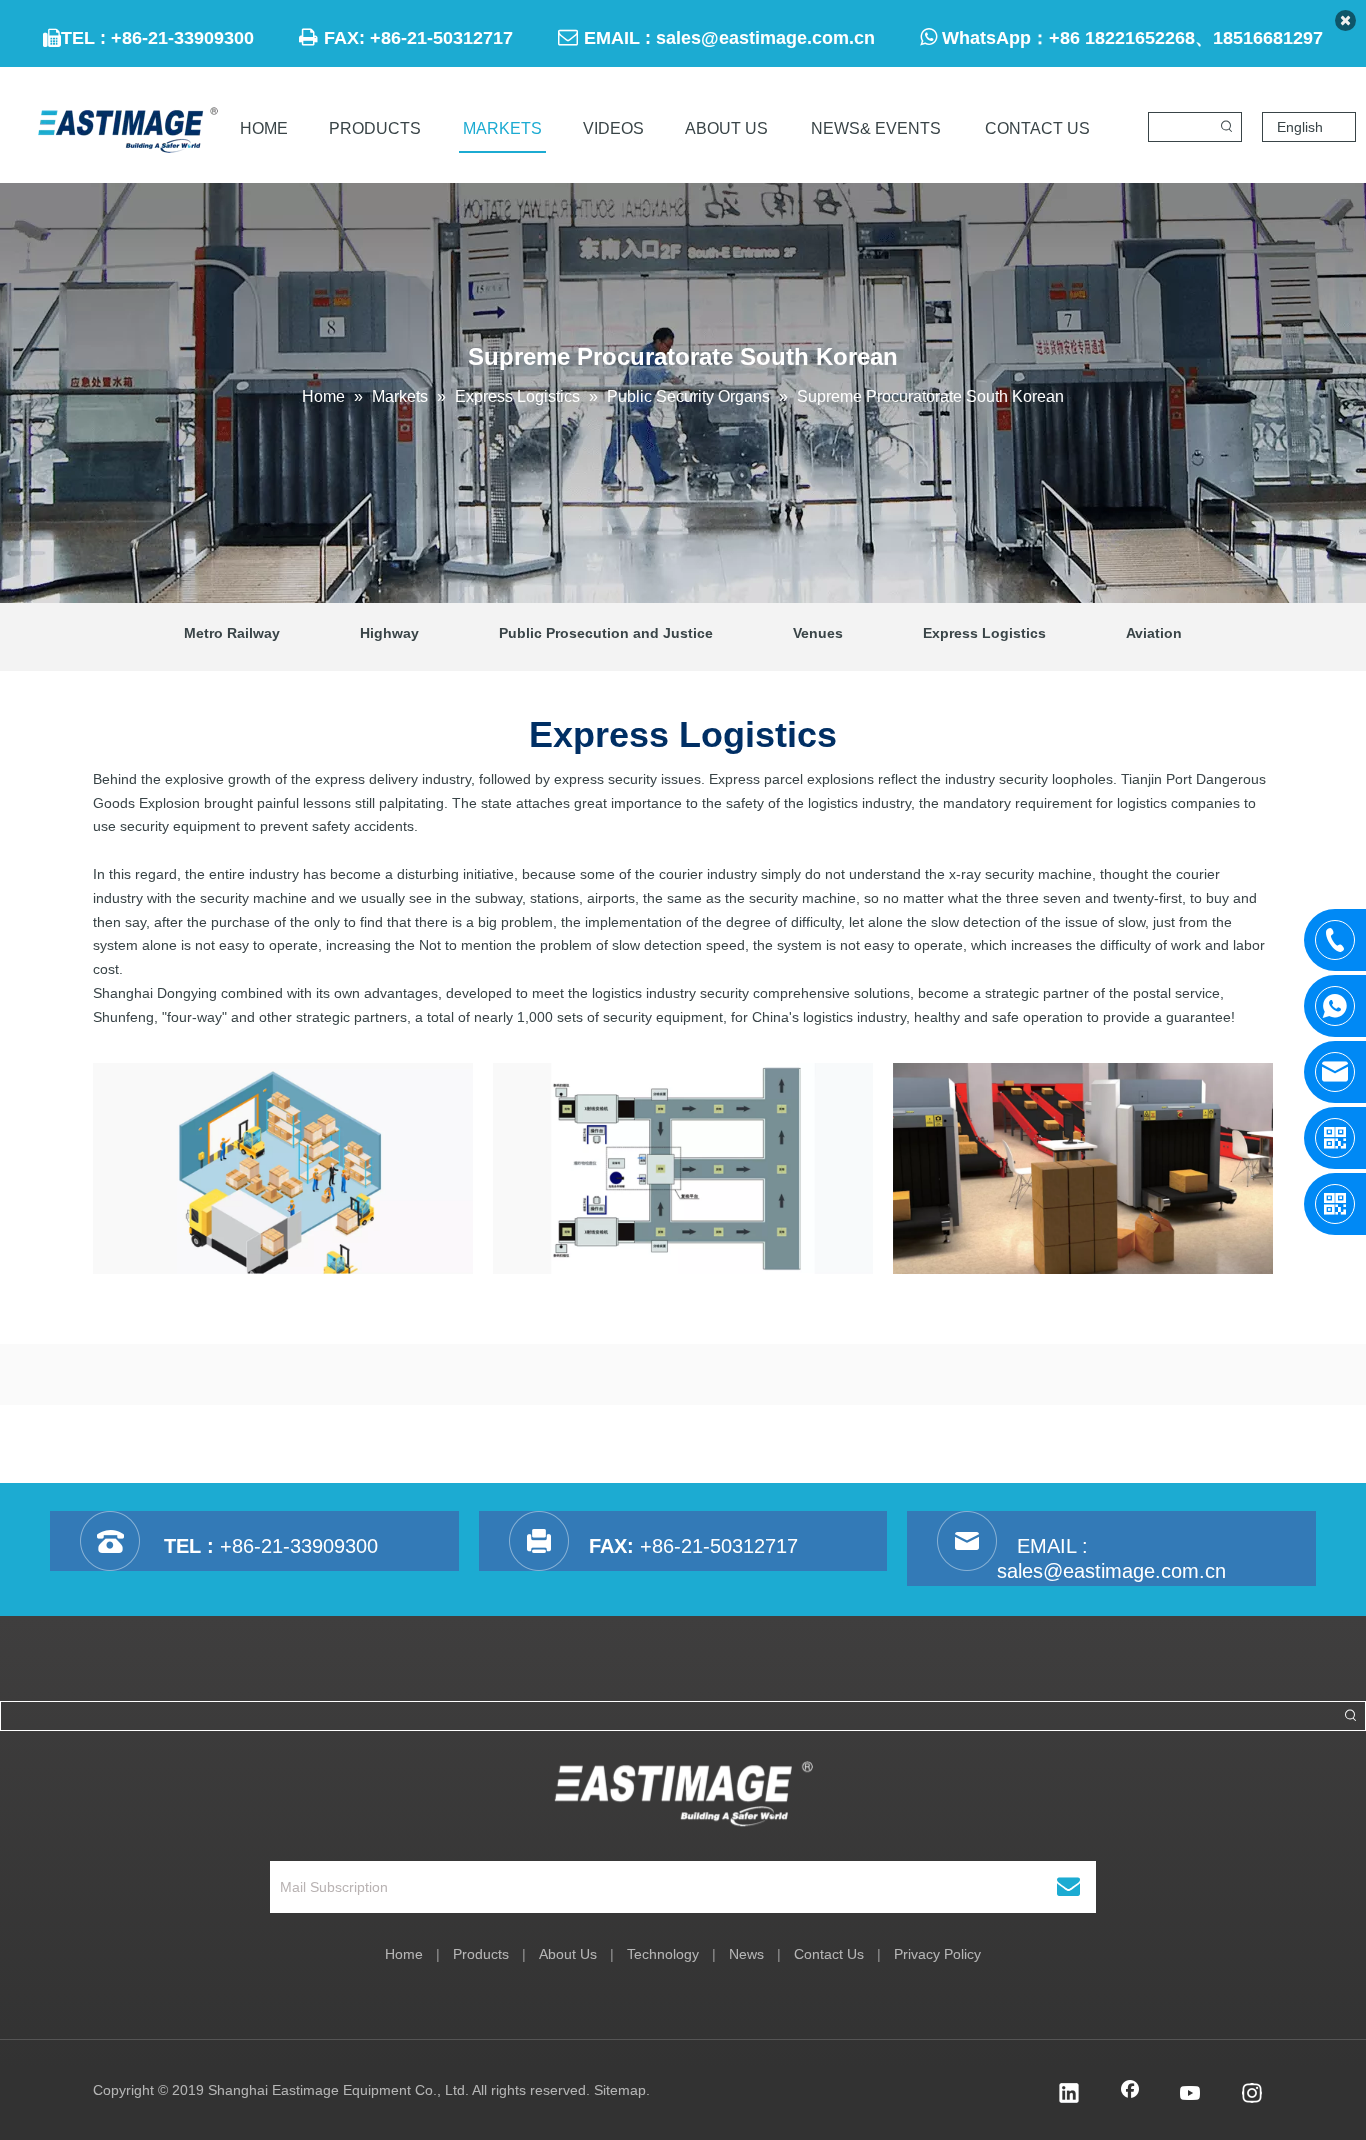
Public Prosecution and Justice (606, 633)
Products (481, 1954)
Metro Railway (232, 633)
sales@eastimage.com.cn (765, 38)
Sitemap (620, 2090)
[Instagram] (1252, 2095)
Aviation (1154, 633)
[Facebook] (1130, 2095)
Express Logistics (984, 633)
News (746, 1954)
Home (404, 1954)
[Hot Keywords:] (1227, 127)
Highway (389, 633)
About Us (568, 1954)
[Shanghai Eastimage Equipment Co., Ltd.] (683, 1794)
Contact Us (829, 1954)
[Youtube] (1191, 2095)
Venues (818, 633)
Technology (663, 1954)
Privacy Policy (937, 1954)
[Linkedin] (1069, 2095)
